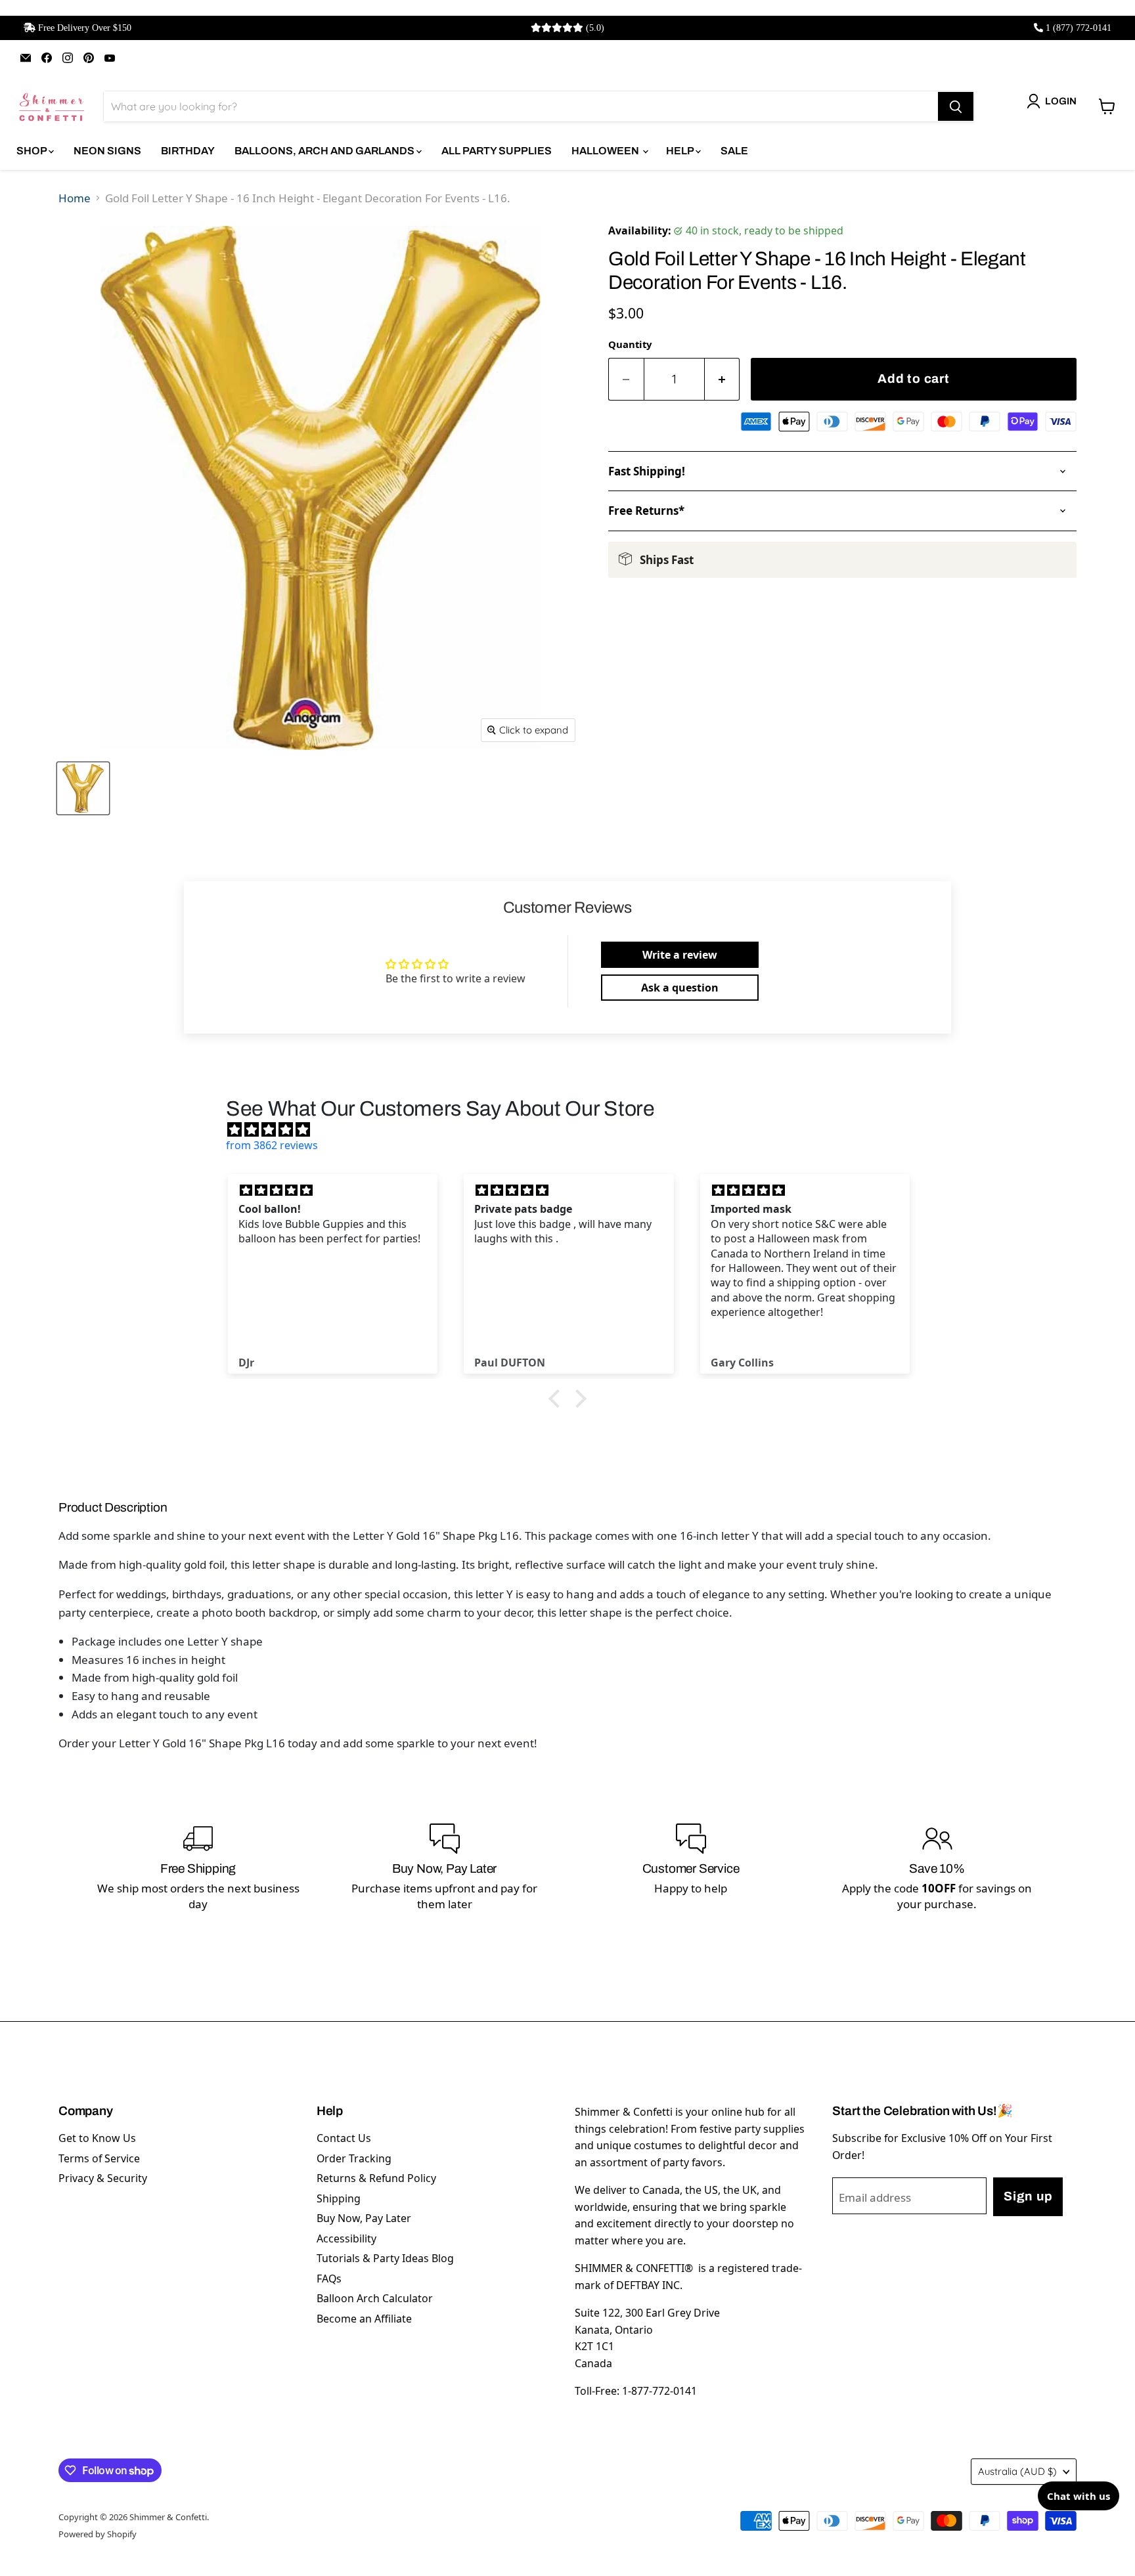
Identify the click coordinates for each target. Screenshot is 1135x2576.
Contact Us (344, 2138)
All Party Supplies (497, 151)
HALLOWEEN (606, 151)
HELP (681, 151)
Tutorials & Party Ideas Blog (385, 2258)
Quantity (630, 344)
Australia (1017, 2471)
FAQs (329, 2279)
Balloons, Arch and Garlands (325, 151)
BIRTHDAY (188, 151)
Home (75, 198)
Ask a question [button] (680, 988)
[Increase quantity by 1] (723, 379)
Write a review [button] (680, 955)
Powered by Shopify (98, 2534)
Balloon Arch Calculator (375, 2298)
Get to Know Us (97, 2138)
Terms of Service (99, 2158)
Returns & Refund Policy (376, 2178)
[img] (574, 1129)
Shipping (339, 2198)
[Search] (956, 106)
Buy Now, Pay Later (364, 2218)
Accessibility (346, 2238)
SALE (734, 151)
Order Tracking (354, 2158)
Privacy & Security (103, 2178)
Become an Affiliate (364, 2319)
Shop (33, 151)
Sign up (1028, 2196)
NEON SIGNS (107, 151)
